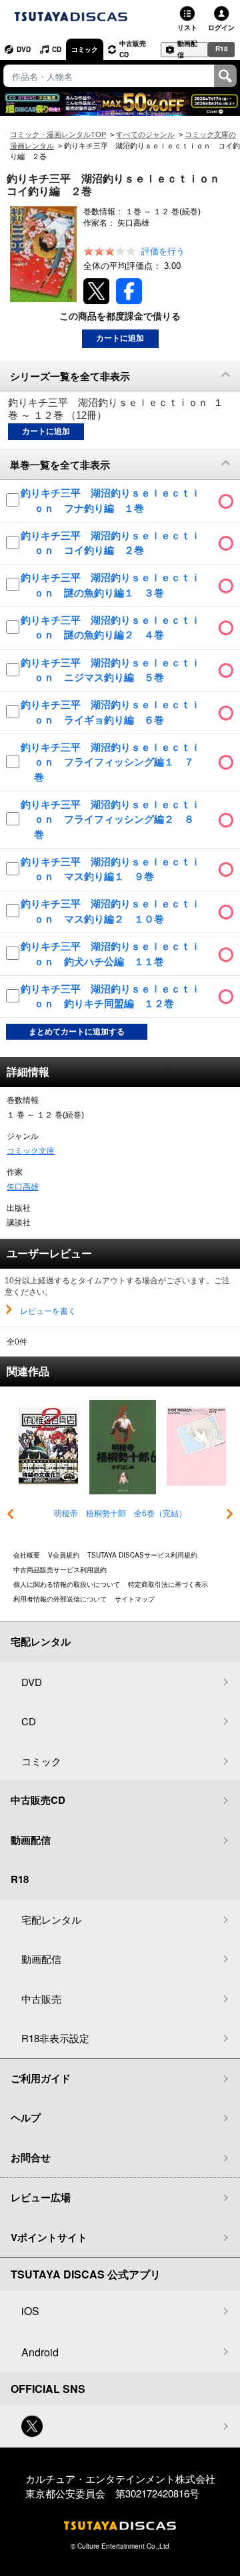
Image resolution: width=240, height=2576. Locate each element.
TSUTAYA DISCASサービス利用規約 (142, 1555)
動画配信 (187, 50)
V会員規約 (64, 1555)
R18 (222, 49)
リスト (187, 27)
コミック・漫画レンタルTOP (58, 134)
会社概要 (27, 1555)
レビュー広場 (41, 2197)
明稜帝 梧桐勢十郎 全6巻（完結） (120, 1514)
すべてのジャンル (145, 134)
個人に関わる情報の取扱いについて (67, 1584)
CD (57, 49)
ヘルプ (26, 2117)
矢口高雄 (23, 1187)
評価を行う (163, 251)
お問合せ (31, 2157)
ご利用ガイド (41, 2078)
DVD (24, 49)
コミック (85, 49)
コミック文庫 (31, 1151)
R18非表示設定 (55, 2038)
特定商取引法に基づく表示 (168, 1584)
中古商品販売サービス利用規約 (60, 1570)
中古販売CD (133, 49)
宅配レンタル (51, 1919)
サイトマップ (135, 1599)
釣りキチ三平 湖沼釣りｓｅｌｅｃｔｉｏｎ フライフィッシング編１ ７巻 (111, 762)
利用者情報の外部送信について (60, 1599)
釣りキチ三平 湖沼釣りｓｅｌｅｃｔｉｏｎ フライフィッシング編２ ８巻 (111, 819)
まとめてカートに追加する (77, 1032)
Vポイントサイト (49, 2237)
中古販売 (41, 1999)
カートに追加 (120, 338)
